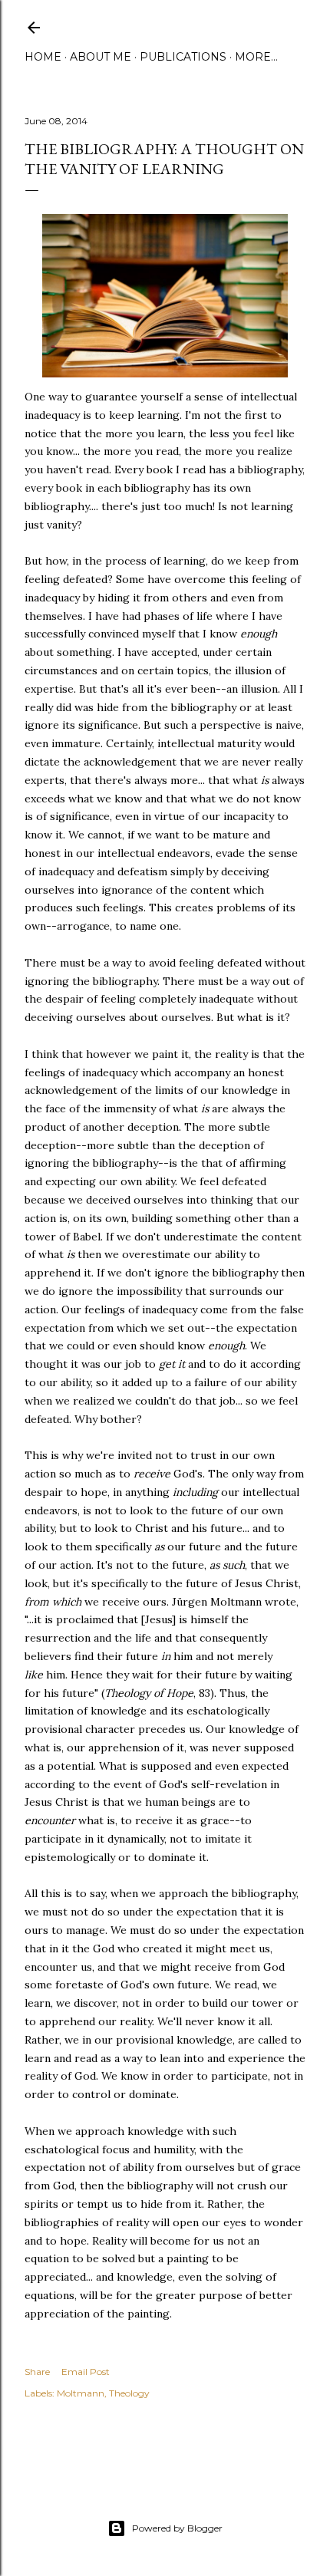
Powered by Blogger (177, 2528)
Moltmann (81, 2393)
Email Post (86, 2372)
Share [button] (37, 2372)
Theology (129, 2393)
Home (43, 57)
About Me (101, 57)
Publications (183, 57)
